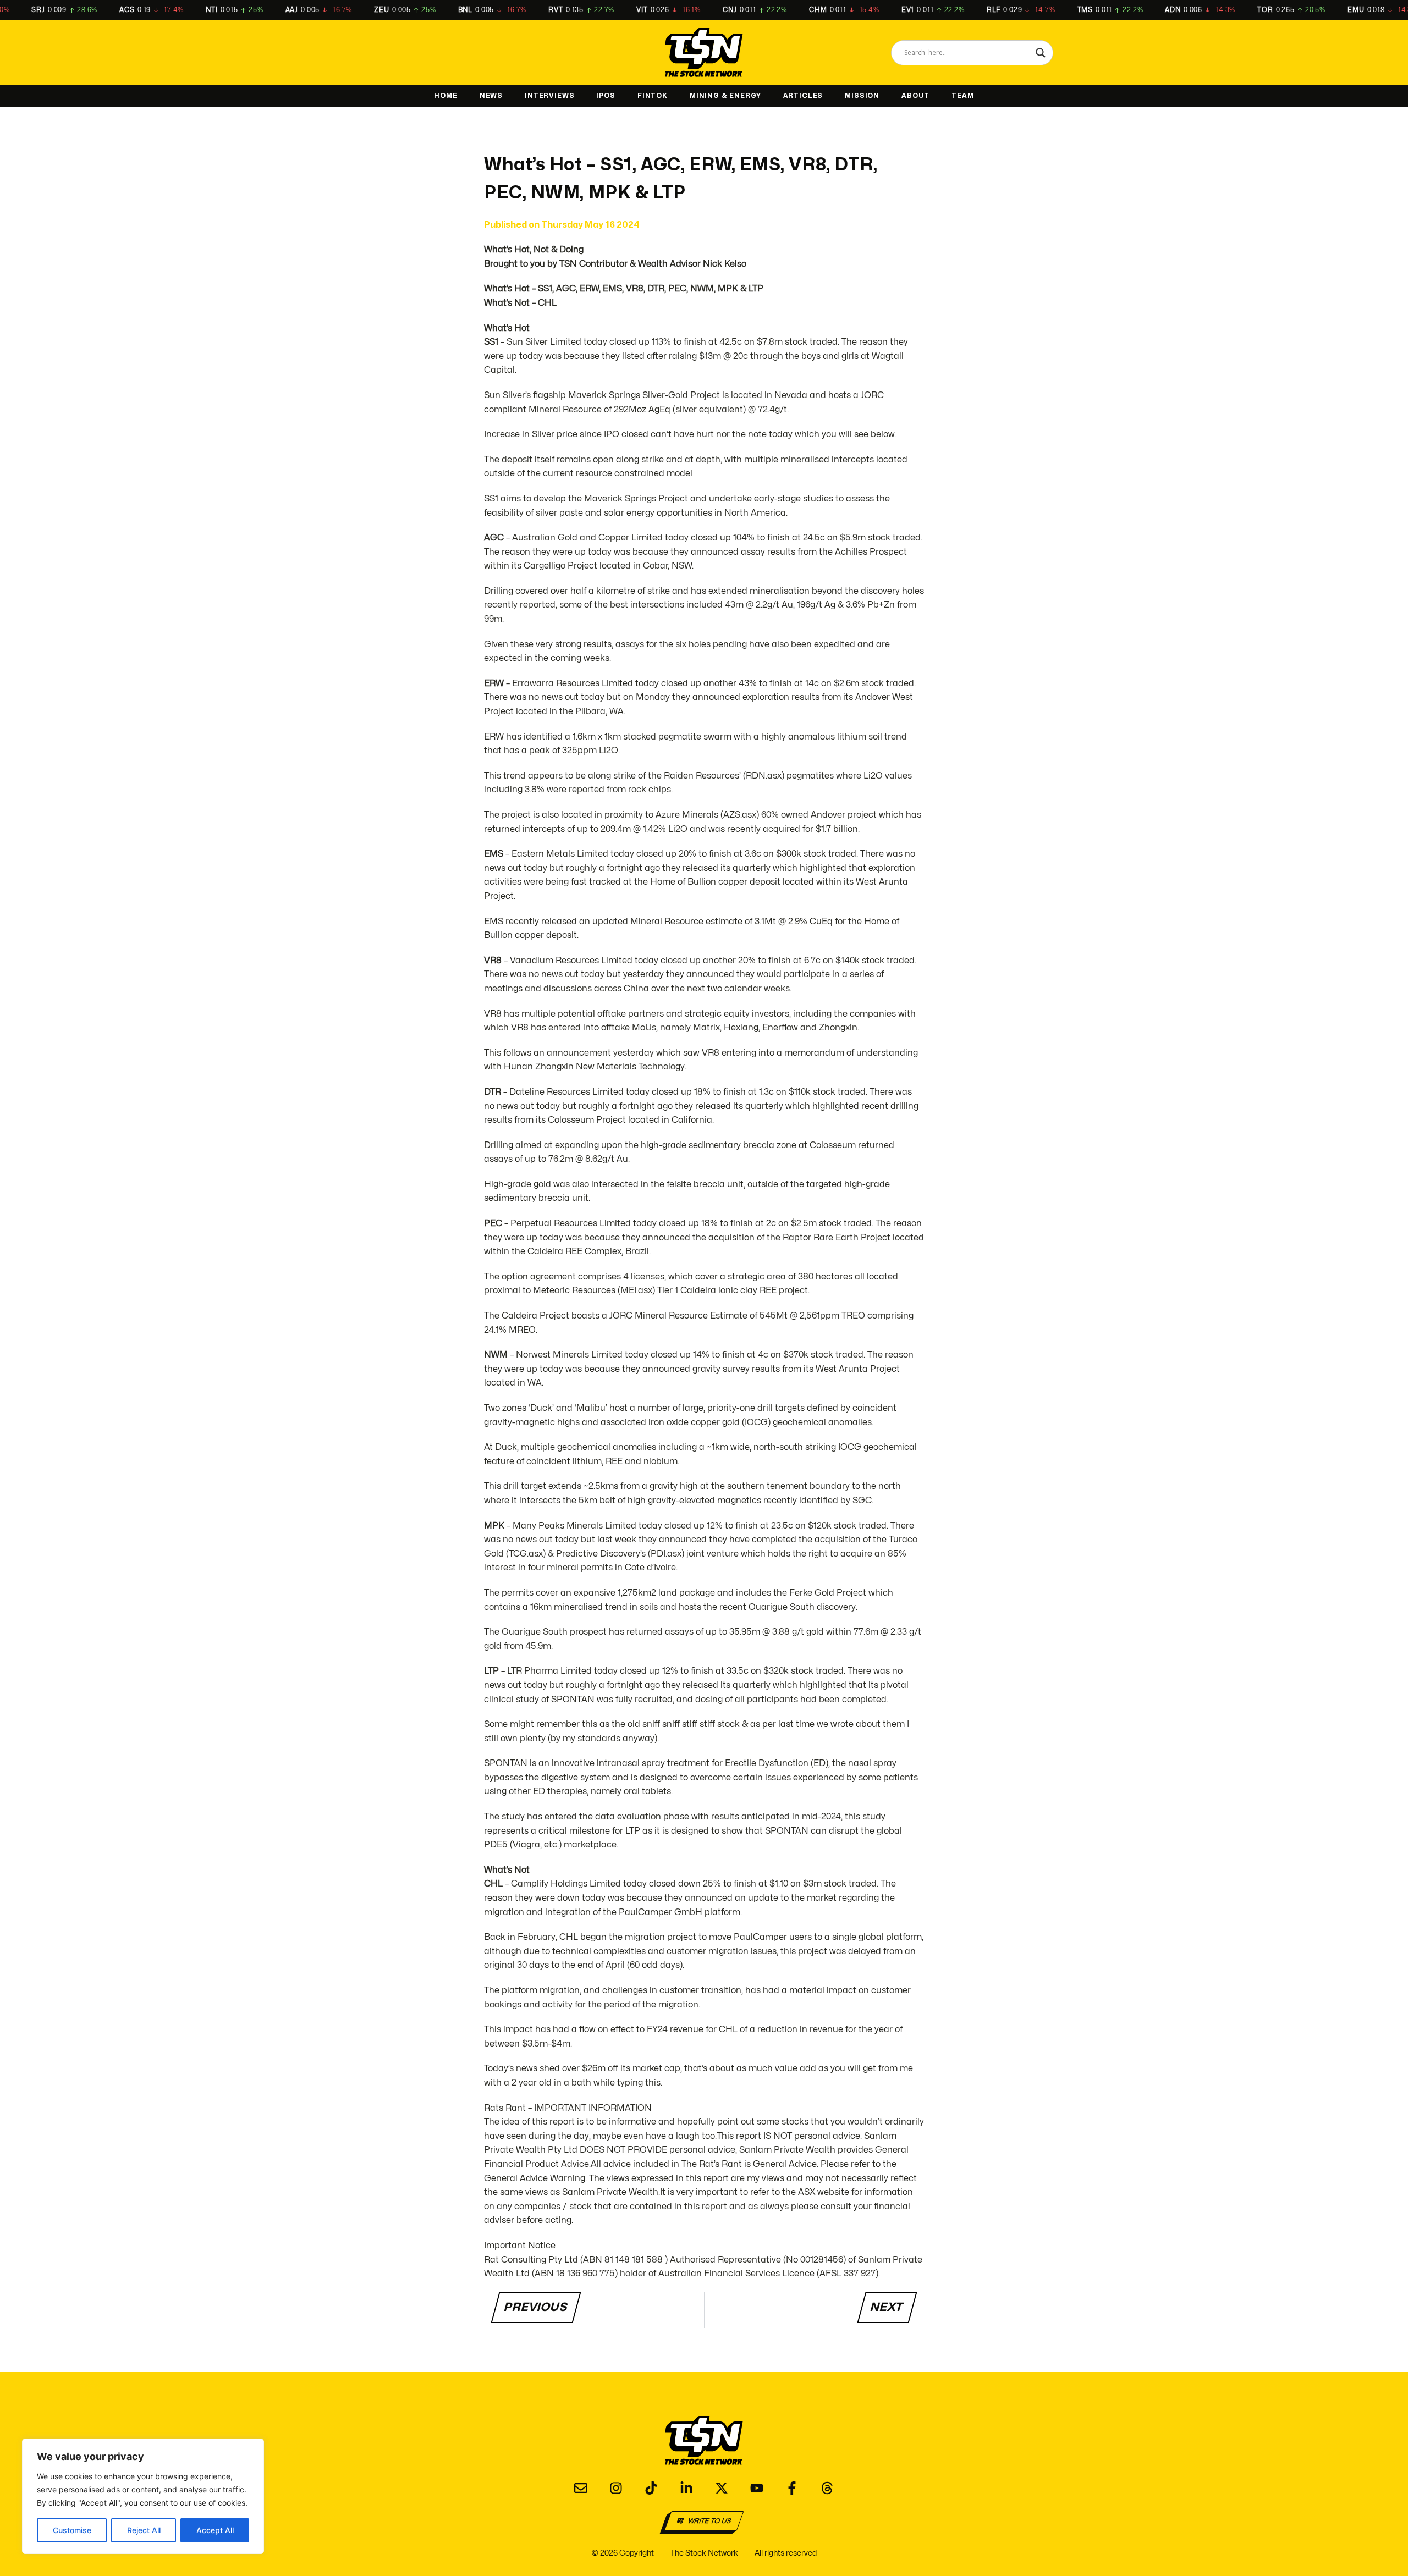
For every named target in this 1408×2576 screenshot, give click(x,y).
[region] (143, 2496)
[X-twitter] (722, 2488)
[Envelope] (581, 2488)
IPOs (606, 96)
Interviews (549, 96)
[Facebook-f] (792, 2488)
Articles (803, 96)
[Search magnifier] (1041, 53)
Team (963, 96)
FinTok (653, 96)
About (915, 96)
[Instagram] (616, 2488)
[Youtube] (757, 2488)
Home (446, 96)
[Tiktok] (651, 2488)
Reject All (144, 2530)
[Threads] (827, 2488)
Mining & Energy (725, 96)
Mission (862, 96)
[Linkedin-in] (686, 2488)
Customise (72, 2530)
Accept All (215, 2530)
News (491, 96)
